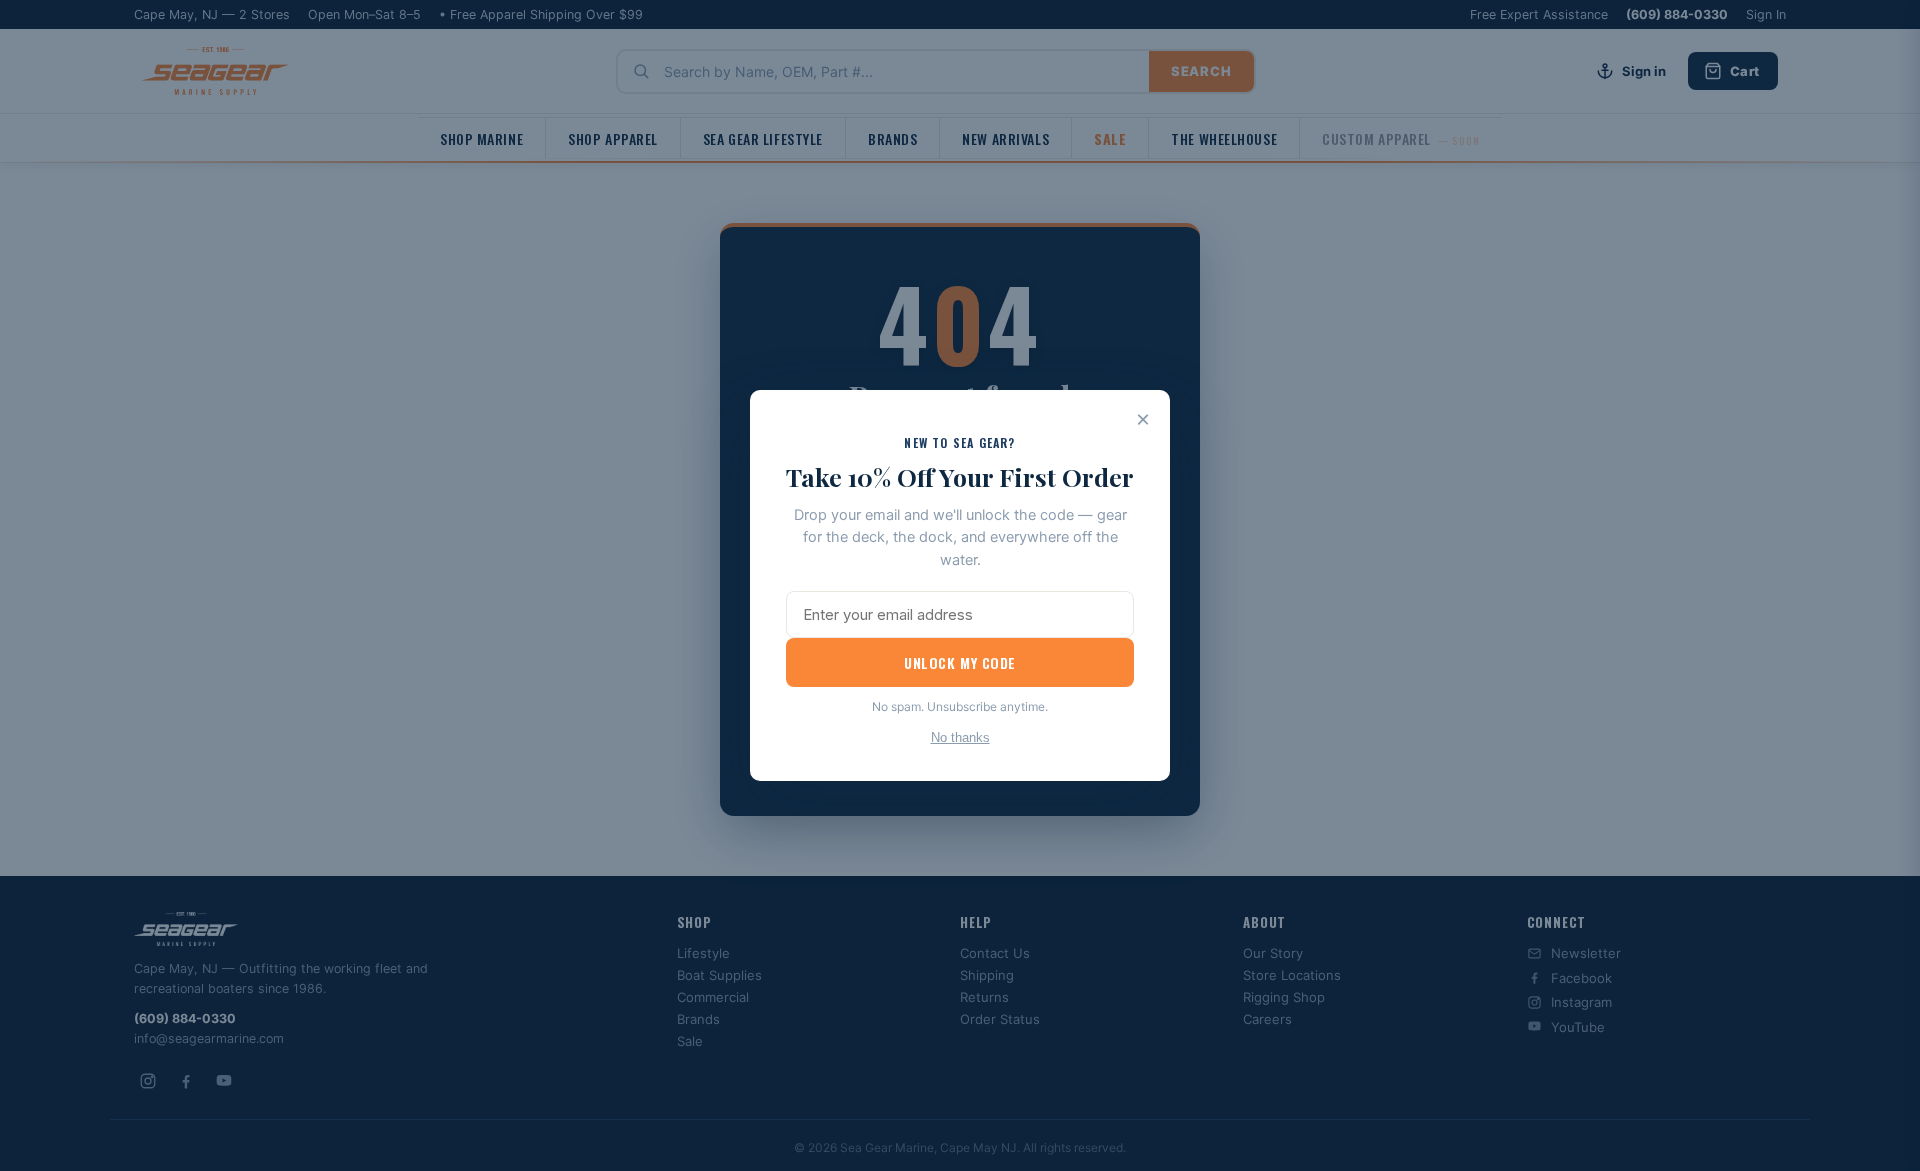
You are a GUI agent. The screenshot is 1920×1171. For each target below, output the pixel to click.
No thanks (960, 737)
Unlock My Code (960, 662)
